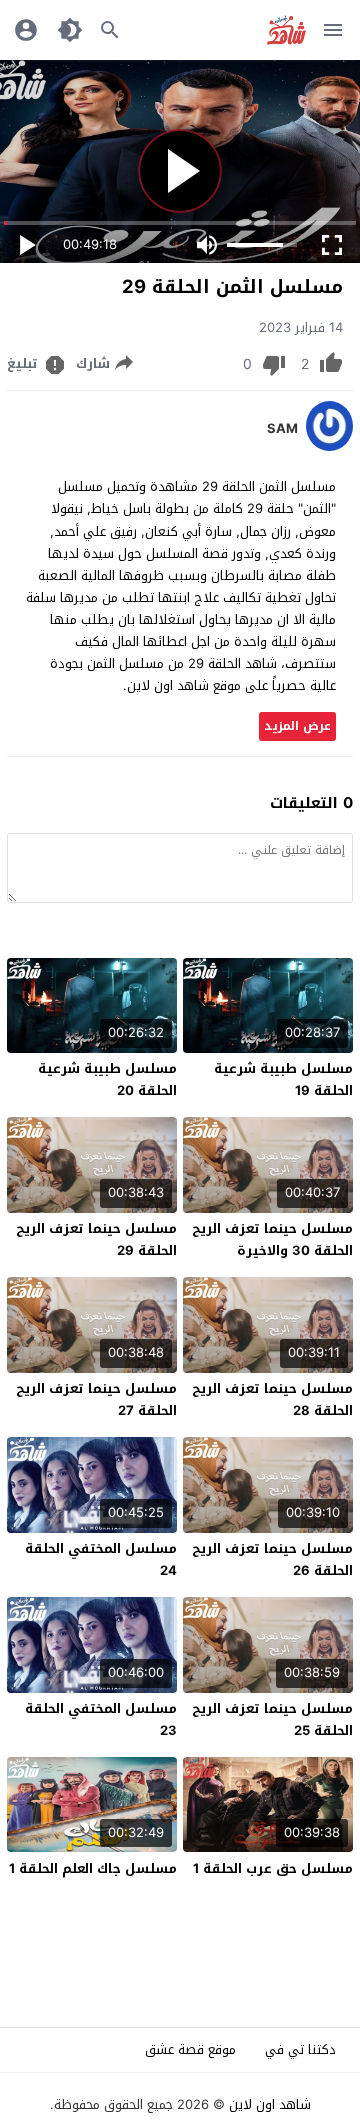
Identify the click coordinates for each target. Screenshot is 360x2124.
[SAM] (329, 446)
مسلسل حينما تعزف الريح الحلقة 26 (272, 1559)
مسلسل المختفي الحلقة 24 (101, 1559)
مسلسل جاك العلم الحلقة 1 (93, 1868)
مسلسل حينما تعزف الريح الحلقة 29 (96, 1239)
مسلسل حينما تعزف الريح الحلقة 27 (96, 1399)
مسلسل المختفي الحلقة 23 (101, 1719)
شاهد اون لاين (270, 2104)
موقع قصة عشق (190, 2049)
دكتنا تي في (300, 2049)
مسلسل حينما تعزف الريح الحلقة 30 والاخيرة (272, 1239)
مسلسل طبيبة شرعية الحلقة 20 (107, 1079)
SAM (282, 429)
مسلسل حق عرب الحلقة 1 (273, 1868)
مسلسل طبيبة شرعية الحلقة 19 (283, 1079)
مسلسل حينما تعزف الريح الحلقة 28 (272, 1399)
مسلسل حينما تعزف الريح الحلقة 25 (272, 1719)
